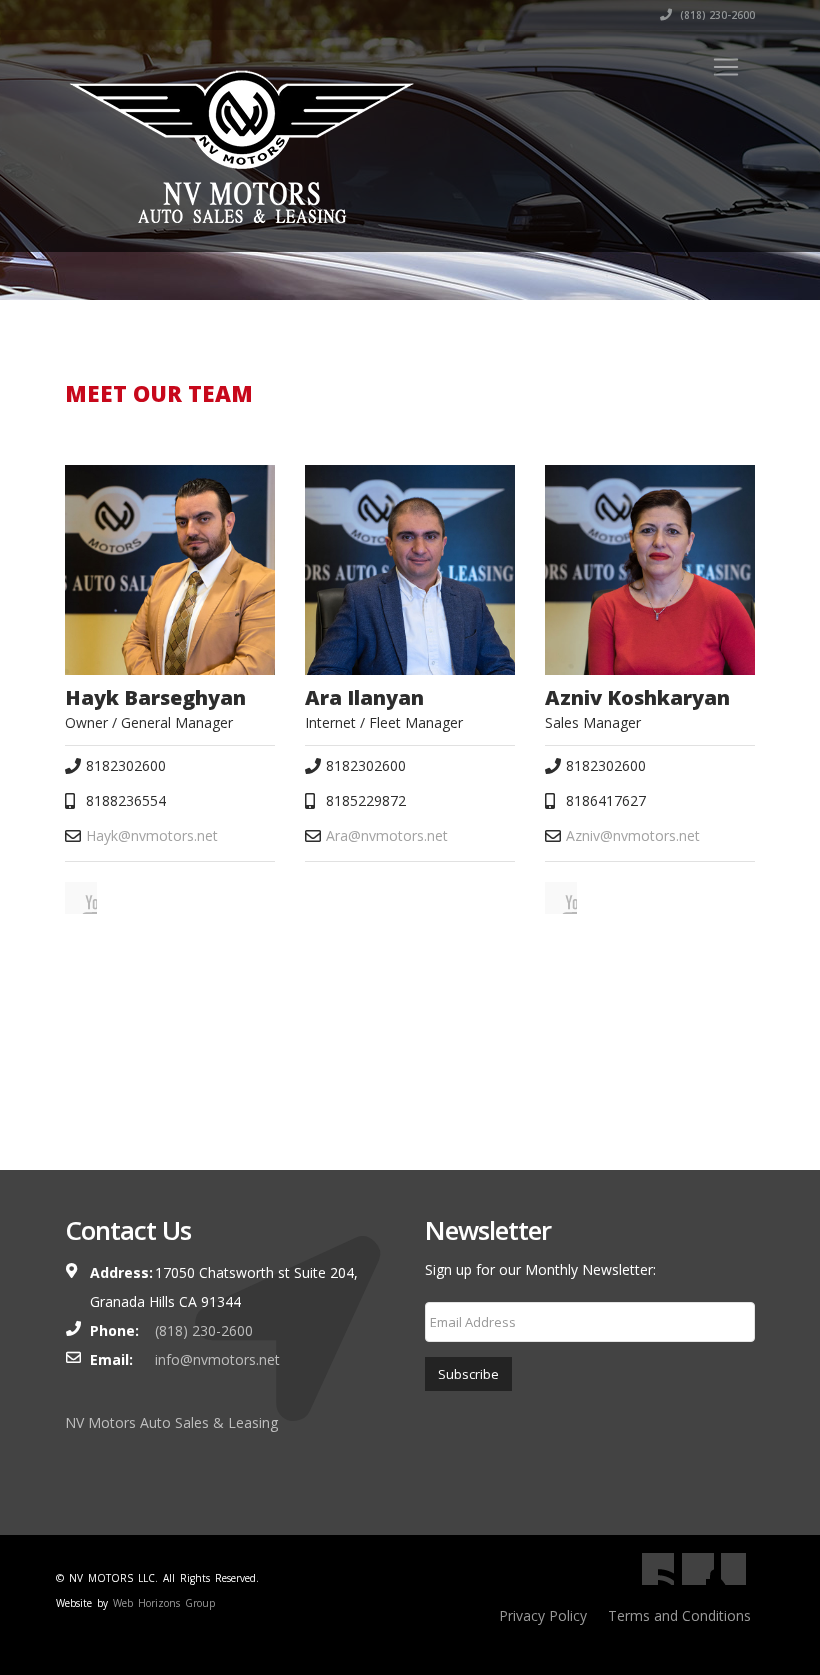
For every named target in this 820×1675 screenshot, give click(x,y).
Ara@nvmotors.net (387, 835)
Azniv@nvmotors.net (633, 835)
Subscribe (468, 1374)
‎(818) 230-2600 (716, 15)
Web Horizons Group (164, 1603)
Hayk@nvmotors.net (152, 835)
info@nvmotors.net (217, 1359)
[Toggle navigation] (726, 67)
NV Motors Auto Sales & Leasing (171, 1422)
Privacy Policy (543, 1615)
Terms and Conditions (679, 1615)
